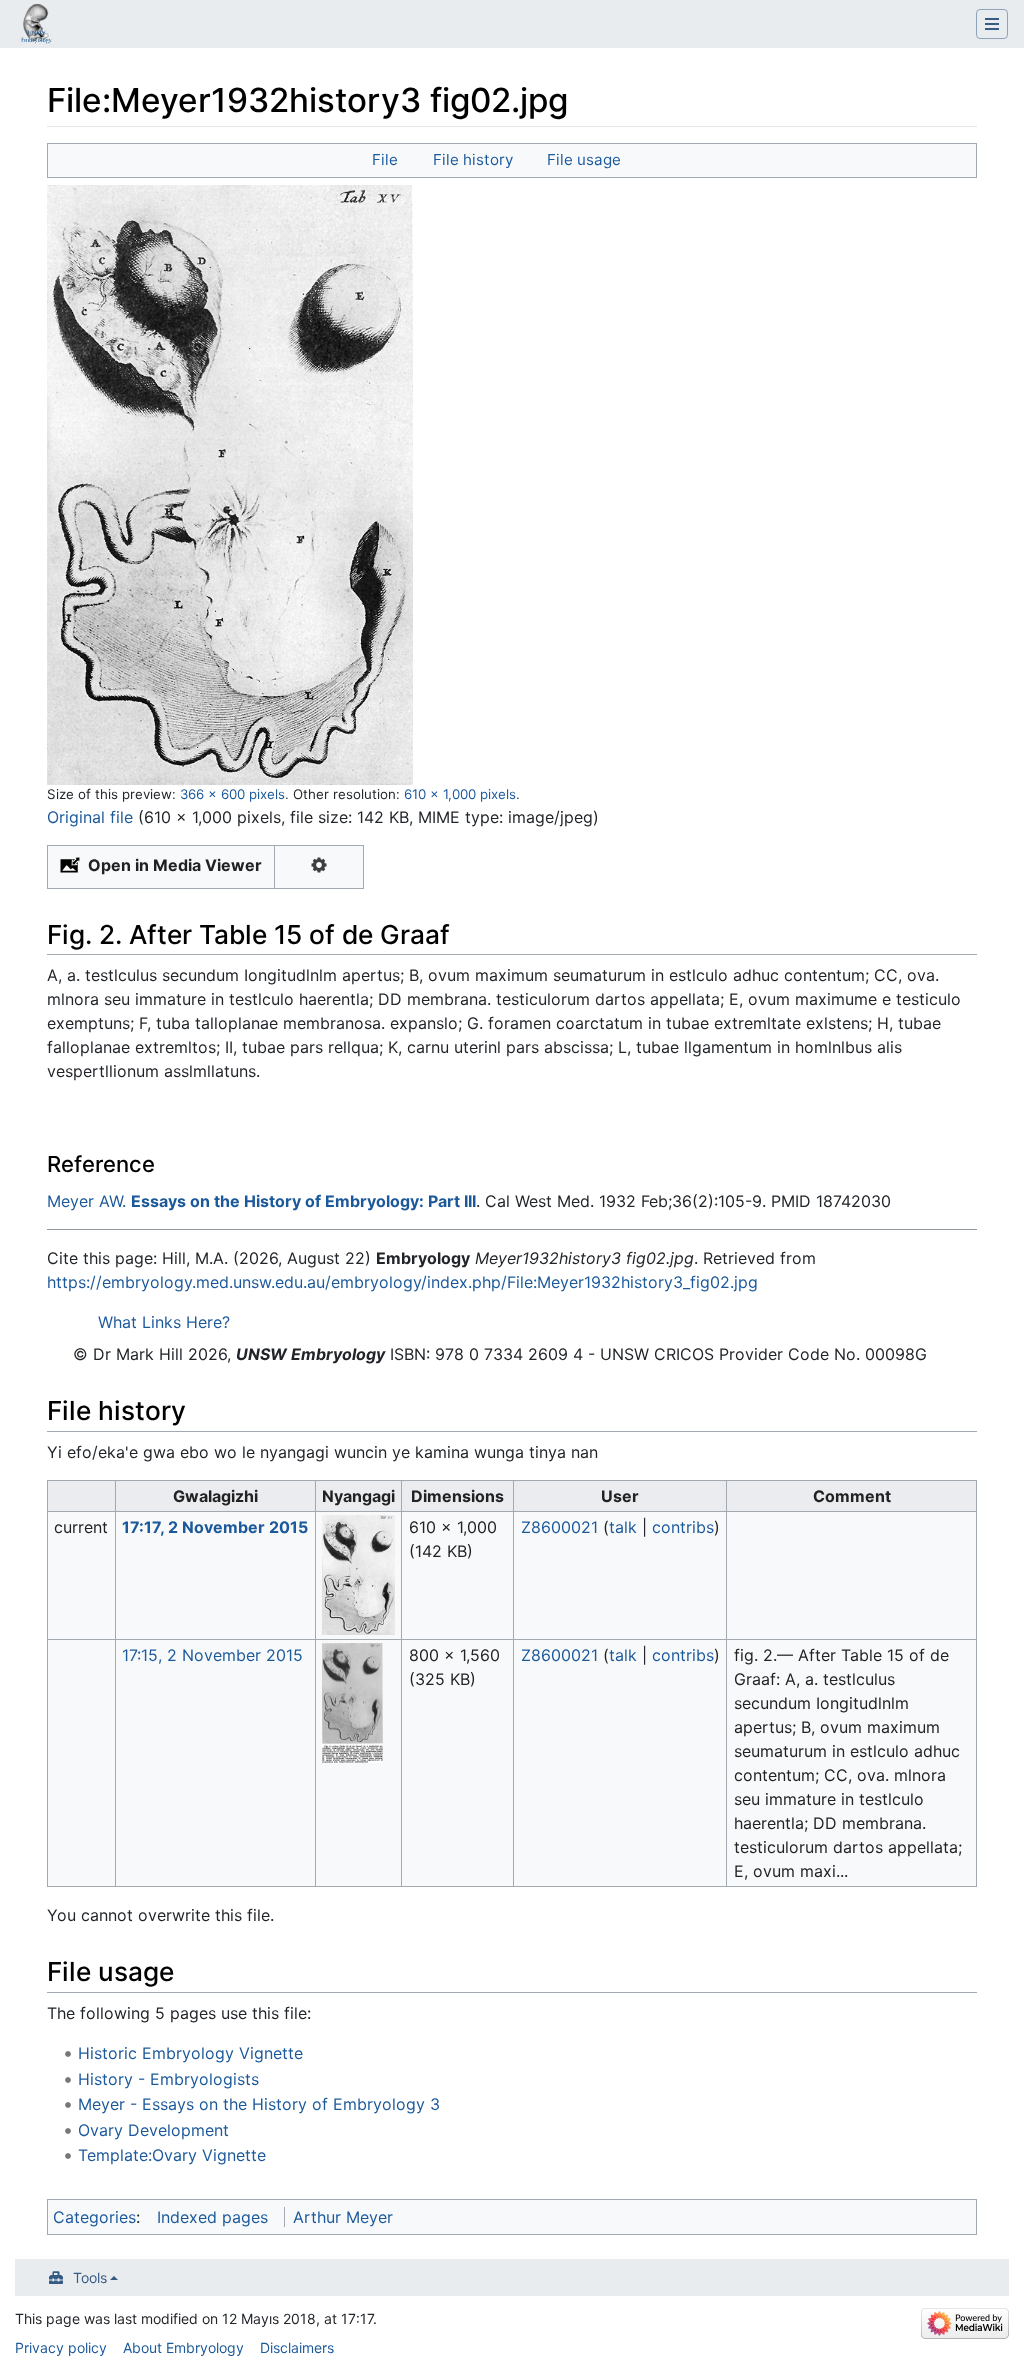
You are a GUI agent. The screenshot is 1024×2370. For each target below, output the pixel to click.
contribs (683, 1527)
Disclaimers (297, 2347)
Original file (90, 817)
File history (473, 159)
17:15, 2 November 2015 (212, 1655)
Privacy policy (61, 2347)
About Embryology (183, 2347)
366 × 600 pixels (232, 794)
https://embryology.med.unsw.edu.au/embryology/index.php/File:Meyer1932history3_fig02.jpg (402, 1282)
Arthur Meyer (343, 2217)
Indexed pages (212, 2217)
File (385, 159)
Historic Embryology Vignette (190, 2053)
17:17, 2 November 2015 (215, 1527)
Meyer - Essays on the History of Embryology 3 (259, 2104)
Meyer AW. (86, 1201)
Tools (90, 2277)
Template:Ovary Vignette (172, 2155)
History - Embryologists (168, 2079)
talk (623, 1527)
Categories (94, 2217)
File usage (584, 159)
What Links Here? (164, 1322)
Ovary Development (153, 2130)
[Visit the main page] (36, 26)
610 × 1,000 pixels (460, 794)
